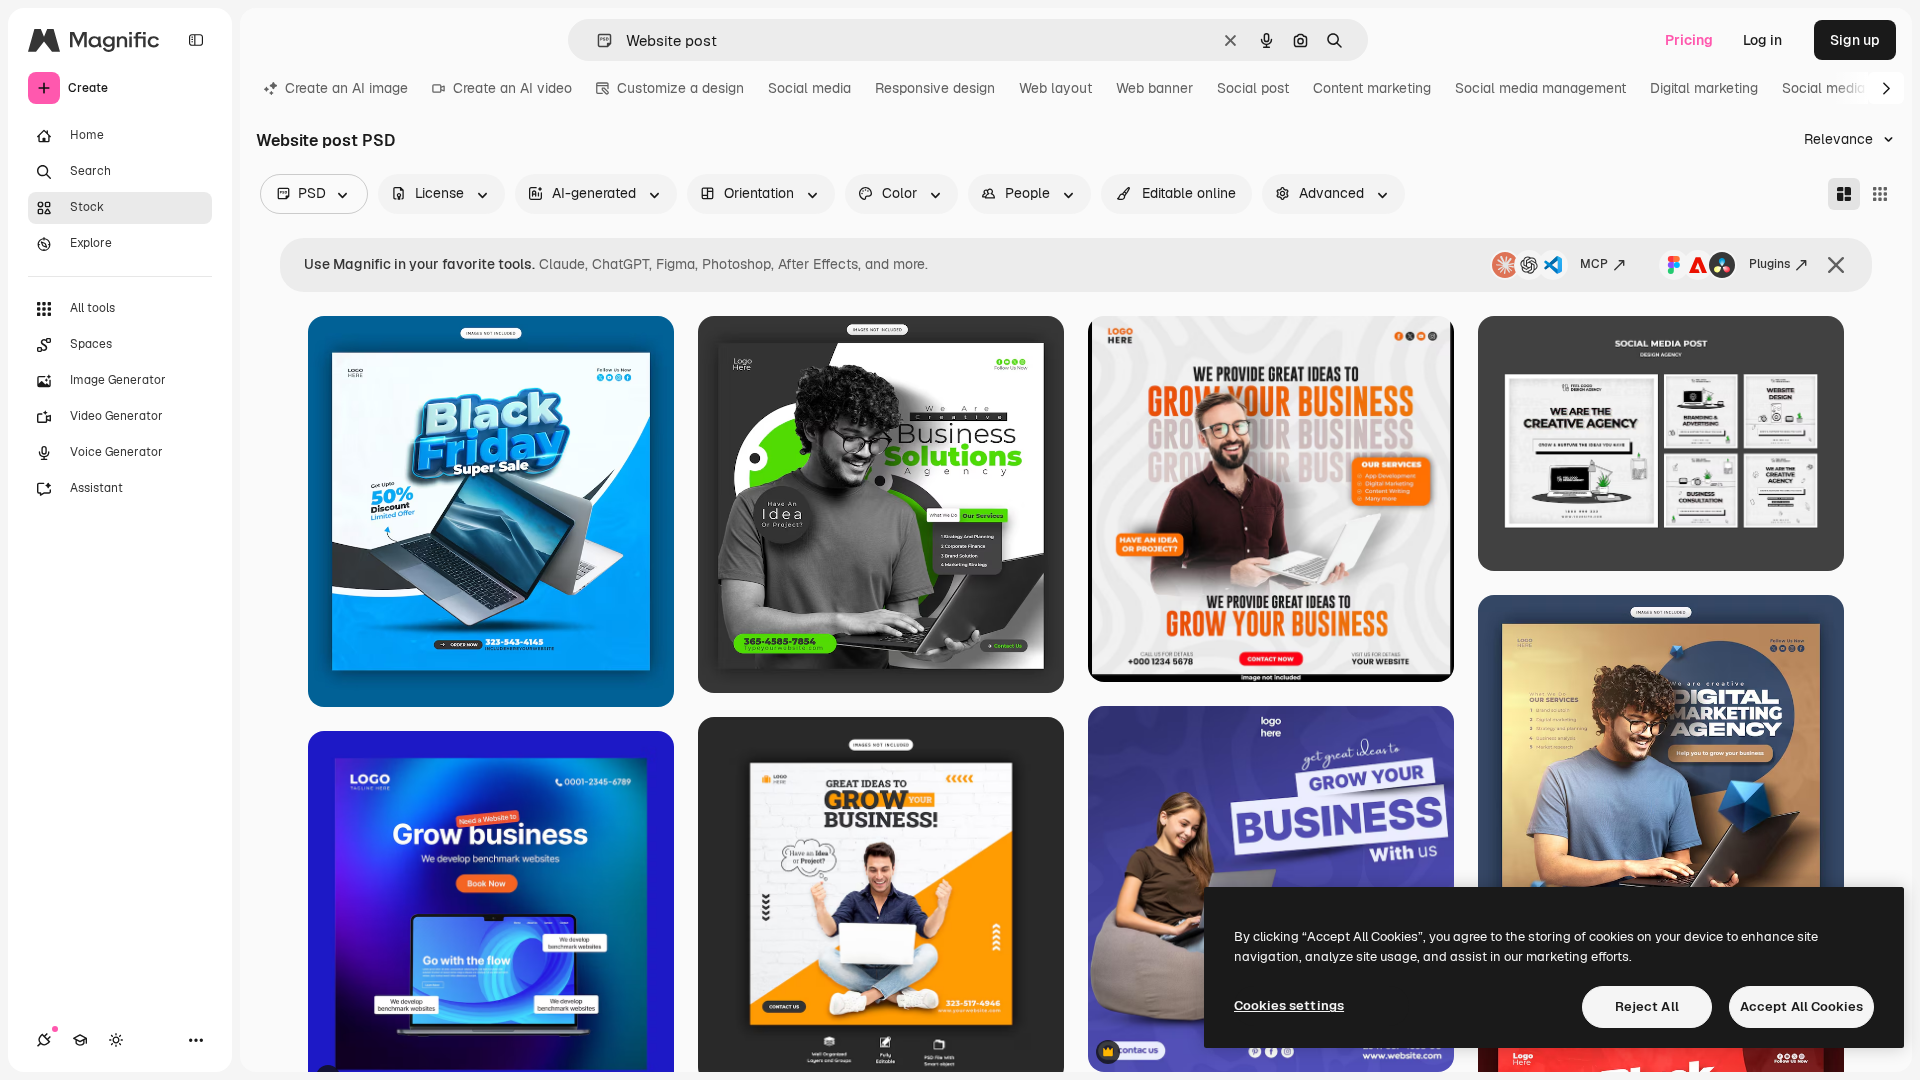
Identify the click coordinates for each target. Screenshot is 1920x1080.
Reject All (1647, 1006)
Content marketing (1372, 88)
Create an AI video (512, 88)
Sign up (1855, 40)
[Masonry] (1844, 194)
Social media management (1540, 88)
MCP (1594, 264)
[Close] (1836, 265)
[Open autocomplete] (596, 40)
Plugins (1769, 264)
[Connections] (44, 1040)
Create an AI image (346, 88)
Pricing (1689, 40)
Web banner (1154, 88)
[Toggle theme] (116, 1040)
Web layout (1055, 88)
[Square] (1880, 194)
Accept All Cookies (1801, 1006)
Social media (809, 88)
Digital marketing (1704, 88)
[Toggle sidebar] (196, 40)
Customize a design (680, 88)
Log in (1762, 40)
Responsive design (935, 88)
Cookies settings (1289, 1005)
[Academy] (80, 1040)
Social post (1253, 88)
